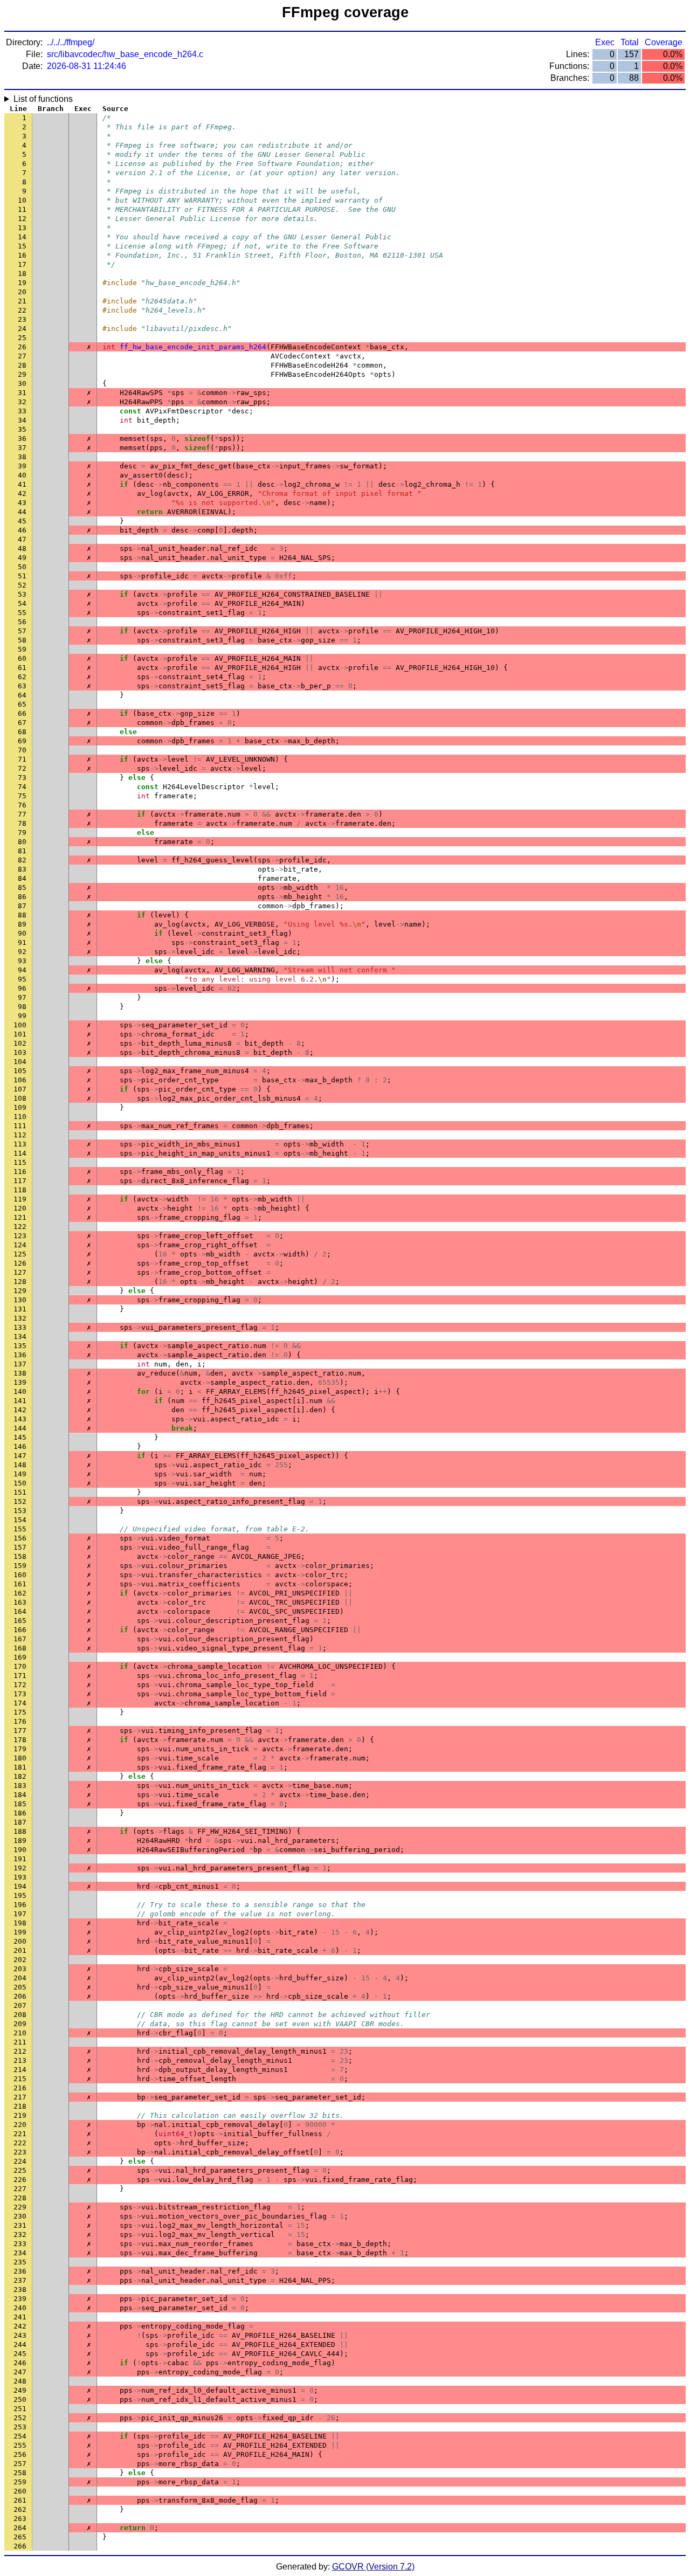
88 (22, 915)
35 (22, 429)
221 (20, 2134)
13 (22, 228)
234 (20, 2253)
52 (22, 585)
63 (22, 686)
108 (20, 1098)
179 (20, 1749)
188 (20, 1831)
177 (20, 1731)
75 (22, 796)
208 (20, 2015)
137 (20, 1364)
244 (20, 2344)
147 (20, 1456)
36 (22, 438)
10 (22, 200)
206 (20, 1996)
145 (20, 1437)
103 (20, 1052)
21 (22, 301)
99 (22, 1016)
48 (22, 548)
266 (20, 2546)
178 (20, 1740)
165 (20, 1621)
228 (20, 2198)
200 (20, 1941)
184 (20, 1795)
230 (20, 2216)
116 (20, 1172)
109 (20, 1107)
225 (20, 2170)
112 (20, 1135)
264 (20, 2528)
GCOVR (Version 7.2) (373, 2567)
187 (20, 1822)
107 (20, 1089)
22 (22, 310)
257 (20, 2464)
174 (20, 1703)
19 (22, 283)
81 (22, 851)
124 (20, 1245)
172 (20, 1685)
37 (22, 448)
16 (22, 255)
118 (20, 1190)
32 (22, 402)
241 (20, 2317)
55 (22, 613)
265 (20, 2537)
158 (20, 1556)
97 (22, 997)
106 (20, 1080)
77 (22, 814)
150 (20, 1483)
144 (20, 1428)
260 (20, 2491)
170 (20, 1666)
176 (20, 1721)
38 (22, 457)
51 (22, 576)
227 (20, 2189)
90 (22, 933)
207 (20, 2005)
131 (20, 1309)
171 (20, 1676)
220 (20, 2125)
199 (20, 1932)
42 (22, 493)
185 (20, 1804)
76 (22, 805)
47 (22, 539)
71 (22, 759)
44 (22, 512)
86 (22, 897)
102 (20, 1043)
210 (20, 2033)
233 (20, 2244)
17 (22, 264)
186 (20, 1813)
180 (20, 1758)
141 (20, 1401)
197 (20, 1914)
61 (22, 668)
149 (20, 1474)
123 (20, 1236)
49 (22, 558)
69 (22, 741)
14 (22, 237)
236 (20, 2271)
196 (20, 1905)
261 (20, 2500)
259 (20, 2482)
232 (20, 2235)
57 (22, 631)
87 (22, 906)
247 (20, 2372)
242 (20, 2326)
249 (20, 2390)
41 (22, 484)
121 (20, 1217)
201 (20, 1950)
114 (20, 1153)
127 (20, 1272)
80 (22, 842)
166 (20, 1630)
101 (20, 1034)
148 (20, 1465)
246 (20, 2363)
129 (20, 1291)
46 (22, 530)
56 (22, 622)
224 (20, 2161)
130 (20, 1300)
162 (20, 1593)
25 (22, 338)
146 (20, 1446)
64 (22, 695)
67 (22, 723)
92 (22, 952)
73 (22, 778)
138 (20, 1373)
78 (22, 823)
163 (20, 1602)
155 (20, 1529)
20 (22, 292)
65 (22, 704)
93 (22, 961)
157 (20, 1547)
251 (20, 2409)
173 (20, 1694)
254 (20, 2436)
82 (22, 860)
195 (20, 1895)
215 (20, 2079)
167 (20, 1639)
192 (20, 1868)
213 (20, 2060)
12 (22, 219)
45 (22, 521)
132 (20, 1318)
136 (20, 1355)
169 (20, 1657)
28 (22, 365)
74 (22, 787)
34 (22, 420)
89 (22, 924)
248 (20, 2381)
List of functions (43, 99)
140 (20, 1391)
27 (22, 356)
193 (20, 1877)
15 (22, 246)
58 (22, 640)
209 (20, 2024)
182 (20, 1776)
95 (22, 979)
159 (20, 1566)
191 (20, 1859)
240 (20, 2308)
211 (20, 2042)
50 (22, 567)
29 (22, 374)
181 (20, 1767)
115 (20, 1162)
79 (22, 833)
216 (20, 2088)
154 (20, 1520)
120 (20, 1208)
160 (20, 1575)
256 (20, 2454)
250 (20, 2399)
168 (20, 1648)
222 (20, 2143)
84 (22, 878)
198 (20, 1923)
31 (22, 393)
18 (22, 274)
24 (22, 329)
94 (22, 970)
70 (22, 750)
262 (20, 2509)
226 (20, 2180)
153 (20, 1511)
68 (22, 732)
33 (22, 411)
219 (20, 2115)
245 (20, 2354)
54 (22, 603)
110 (20, 1117)
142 (20, 1410)
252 (20, 2418)
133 (20, 1327)
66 (22, 713)
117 (20, 1181)
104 (20, 1062)
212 (20, 2051)
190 (20, 1850)
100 (20, 1025)
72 (22, 768)
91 (22, 942)
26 (22, 347)
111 (20, 1126)
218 (20, 2106)
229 (20, 2207)
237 (20, 2280)
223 (20, 2152)
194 (20, 1886)
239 (20, 2299)
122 (20, 1227)
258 (20, 2473)
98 (22, 1007)
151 (20, 1492)
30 (22, 384)
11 (22, 209)
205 (20, 1987)
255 (20, 2445)
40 (22, 475)
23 (22, 319)
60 (22, 658)
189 (20, 1841)
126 (20, 1263)
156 (20, 1538)
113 (20, 1144)
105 (20, 1071)
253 (20, 2427)
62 (22, 677)
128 (20, 1282)
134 (20, 1337)
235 (20, 2262)
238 (20, 2290)
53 (22, 594)
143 (20, 1419)
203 (20, 1969)
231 (20, 2225)
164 (20, 1611)
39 (22, 466)
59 (22, 649)
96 (22, 988)
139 (20, 1382)
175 (20, 1712)
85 (22, 888)
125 (20, 1254)
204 (20, 1978)
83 (22, 869)
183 (20, 1786)
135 (20, 1346)
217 (20, 2097)
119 (20, 1199)
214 (20, 2070)
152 (20, 1501)
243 (20, 2335)
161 (20, 1584)
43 (22, 503)
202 (20, 1960)
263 (20, 2519)
